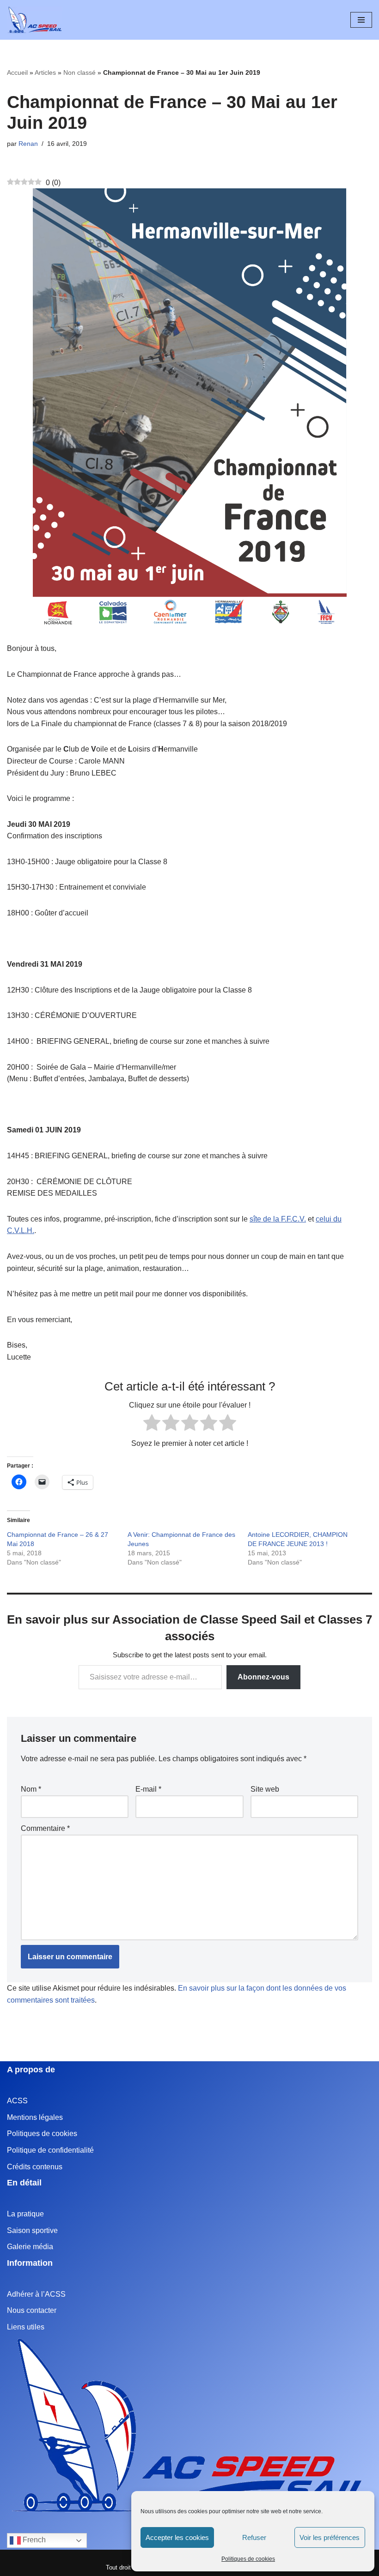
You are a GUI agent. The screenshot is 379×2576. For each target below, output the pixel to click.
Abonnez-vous (263, 1677)
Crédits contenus (35, 2167)
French (33, 2540)
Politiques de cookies (248, 2559)
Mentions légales (35, 2117)
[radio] (152, 1424)
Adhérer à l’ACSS (36, 2294)
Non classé (79, 72)
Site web (265, 1789)
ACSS (17, 2101)
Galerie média (30, 2247)
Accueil (17, 72)
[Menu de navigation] (361, 20)
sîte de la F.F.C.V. (278, 1219)
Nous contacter (32, 2310)
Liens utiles (26, 2327)
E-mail (148, 1789)
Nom (31, 1789)
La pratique (25, 2214)
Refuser (254, 2537)
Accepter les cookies (177, 2537)
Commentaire (45, 1828)
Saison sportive (32, 2230)
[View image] (189, 409)
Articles (45, 72)
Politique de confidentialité (50, 2150)
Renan (28, 144)
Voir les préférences (330, 2537)
